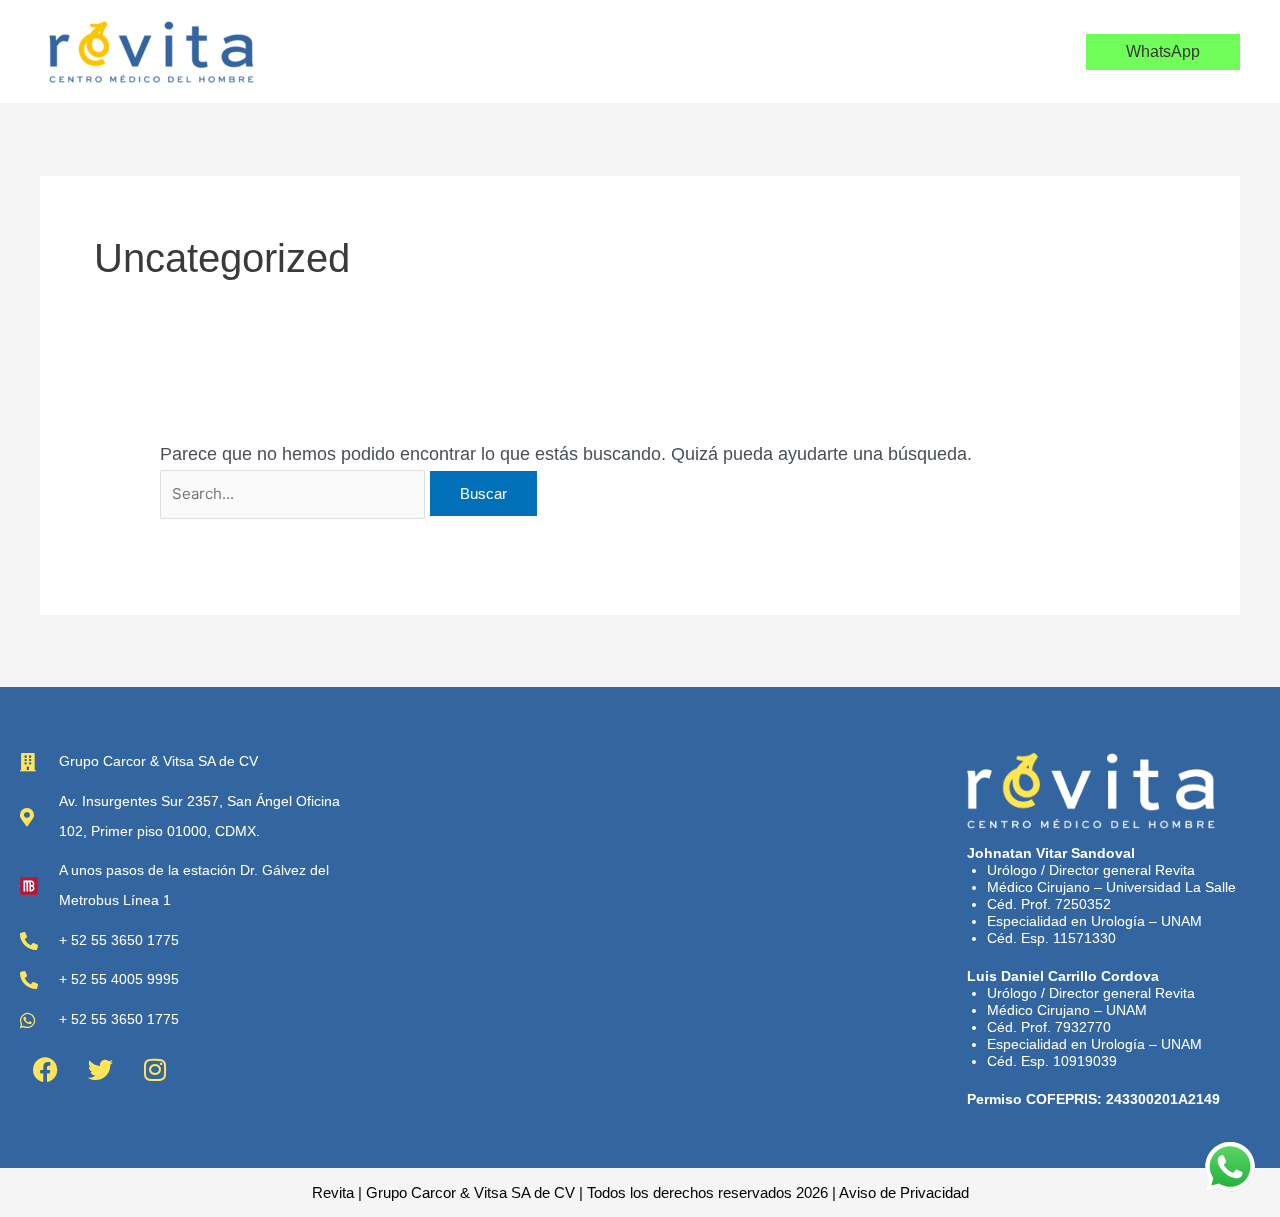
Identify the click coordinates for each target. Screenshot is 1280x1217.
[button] (1163, 52)
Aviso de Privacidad (904, 1192)
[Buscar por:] (295, 493)
